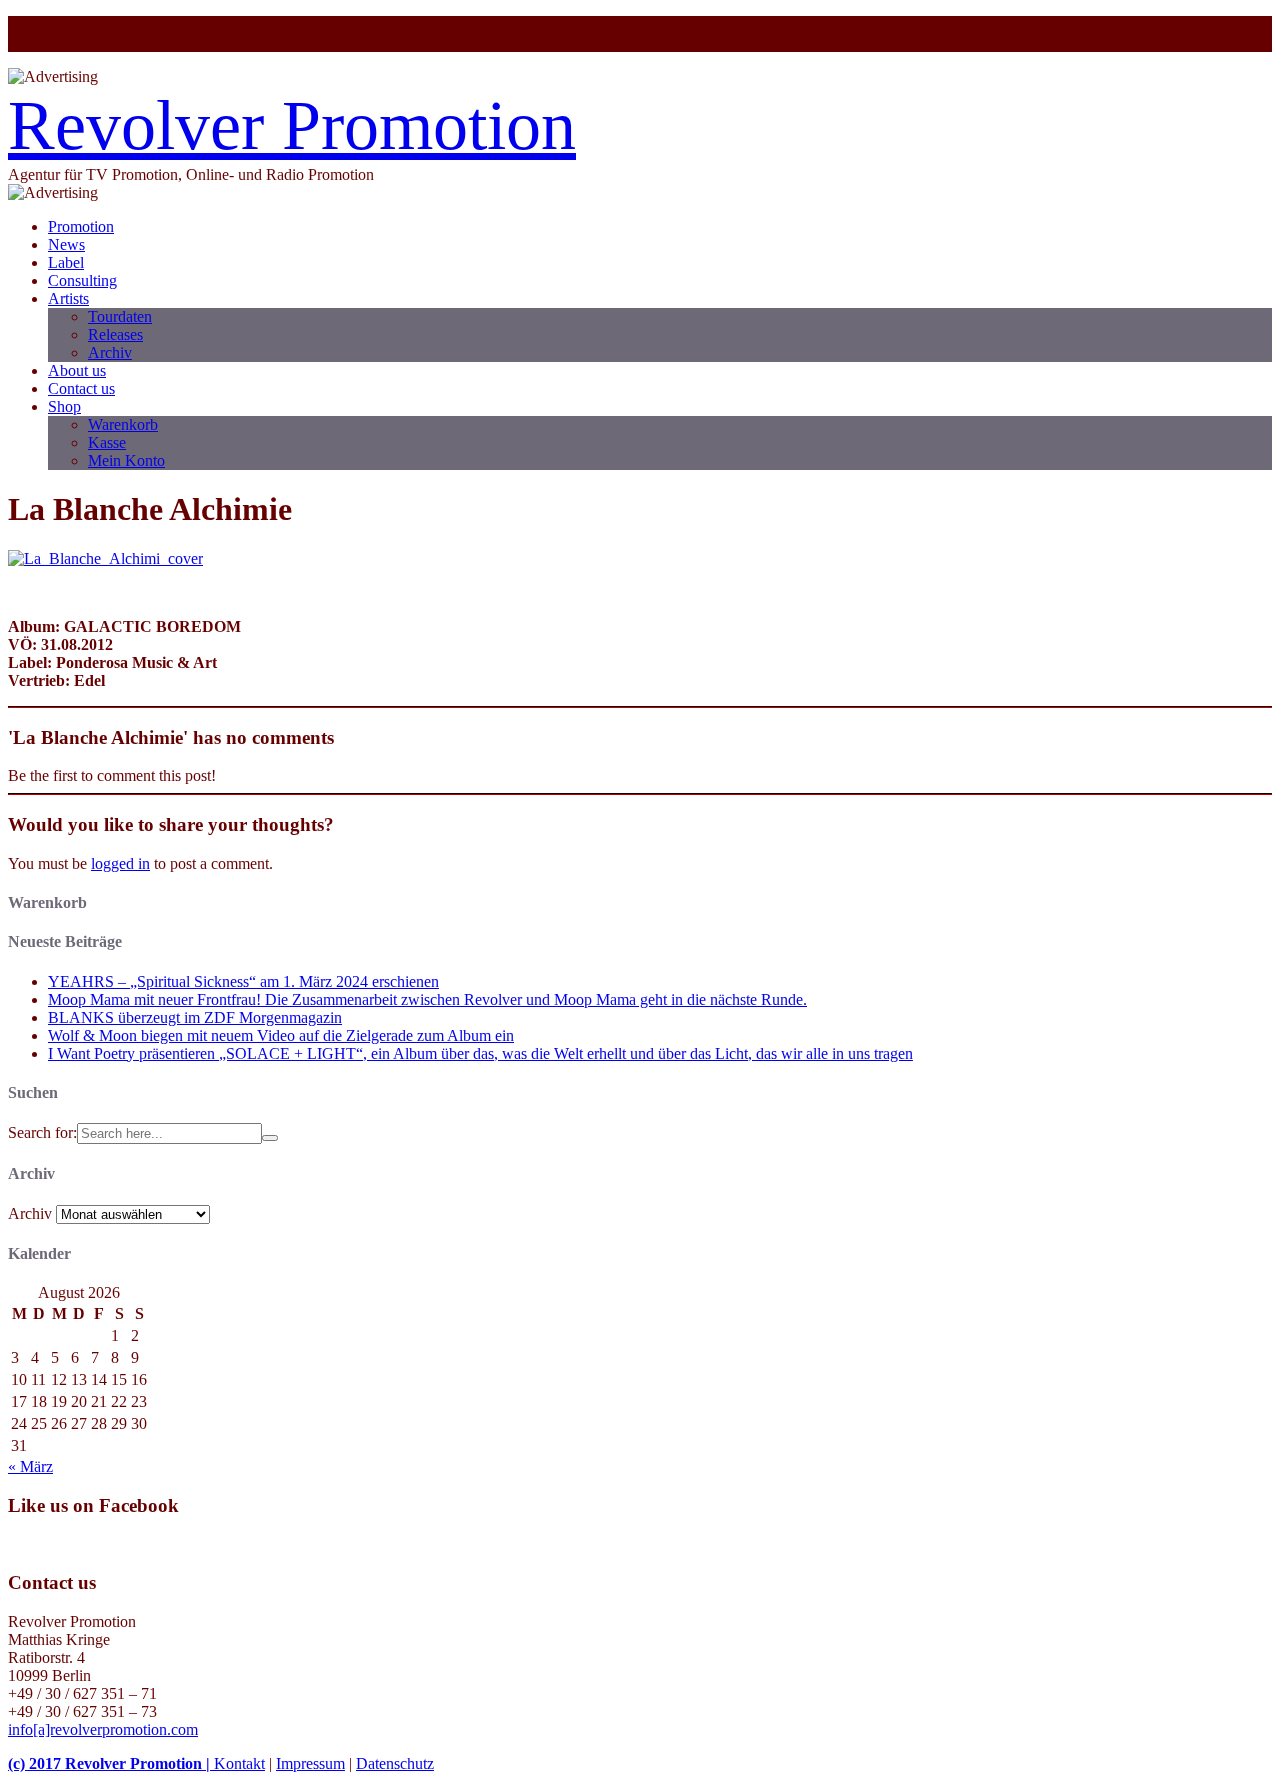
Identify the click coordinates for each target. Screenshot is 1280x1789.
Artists (68, 298)
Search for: (42, 1132)
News (66, 244)
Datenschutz (395, 1763)
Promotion (81, 226)
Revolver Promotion (292, 125)
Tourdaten (120, 316)
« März (30, 1466)
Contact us (81, 388)
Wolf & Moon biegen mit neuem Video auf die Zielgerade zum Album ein (281, 1035)
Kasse (107, 442)
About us (77, 370)
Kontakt (239, 1763)
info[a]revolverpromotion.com (103, 1729)
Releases (115, 334)
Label (66, 262)
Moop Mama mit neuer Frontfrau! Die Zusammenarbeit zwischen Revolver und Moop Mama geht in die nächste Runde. (427, 999)
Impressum (310, 1763)
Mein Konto (126, 460)
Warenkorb (123, 424)
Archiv (110, 352)
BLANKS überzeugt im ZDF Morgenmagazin (195, 1017)
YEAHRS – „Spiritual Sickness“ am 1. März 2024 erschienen (243, 981)
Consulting (82, 280)
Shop (64, 406)
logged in (120, 863)
